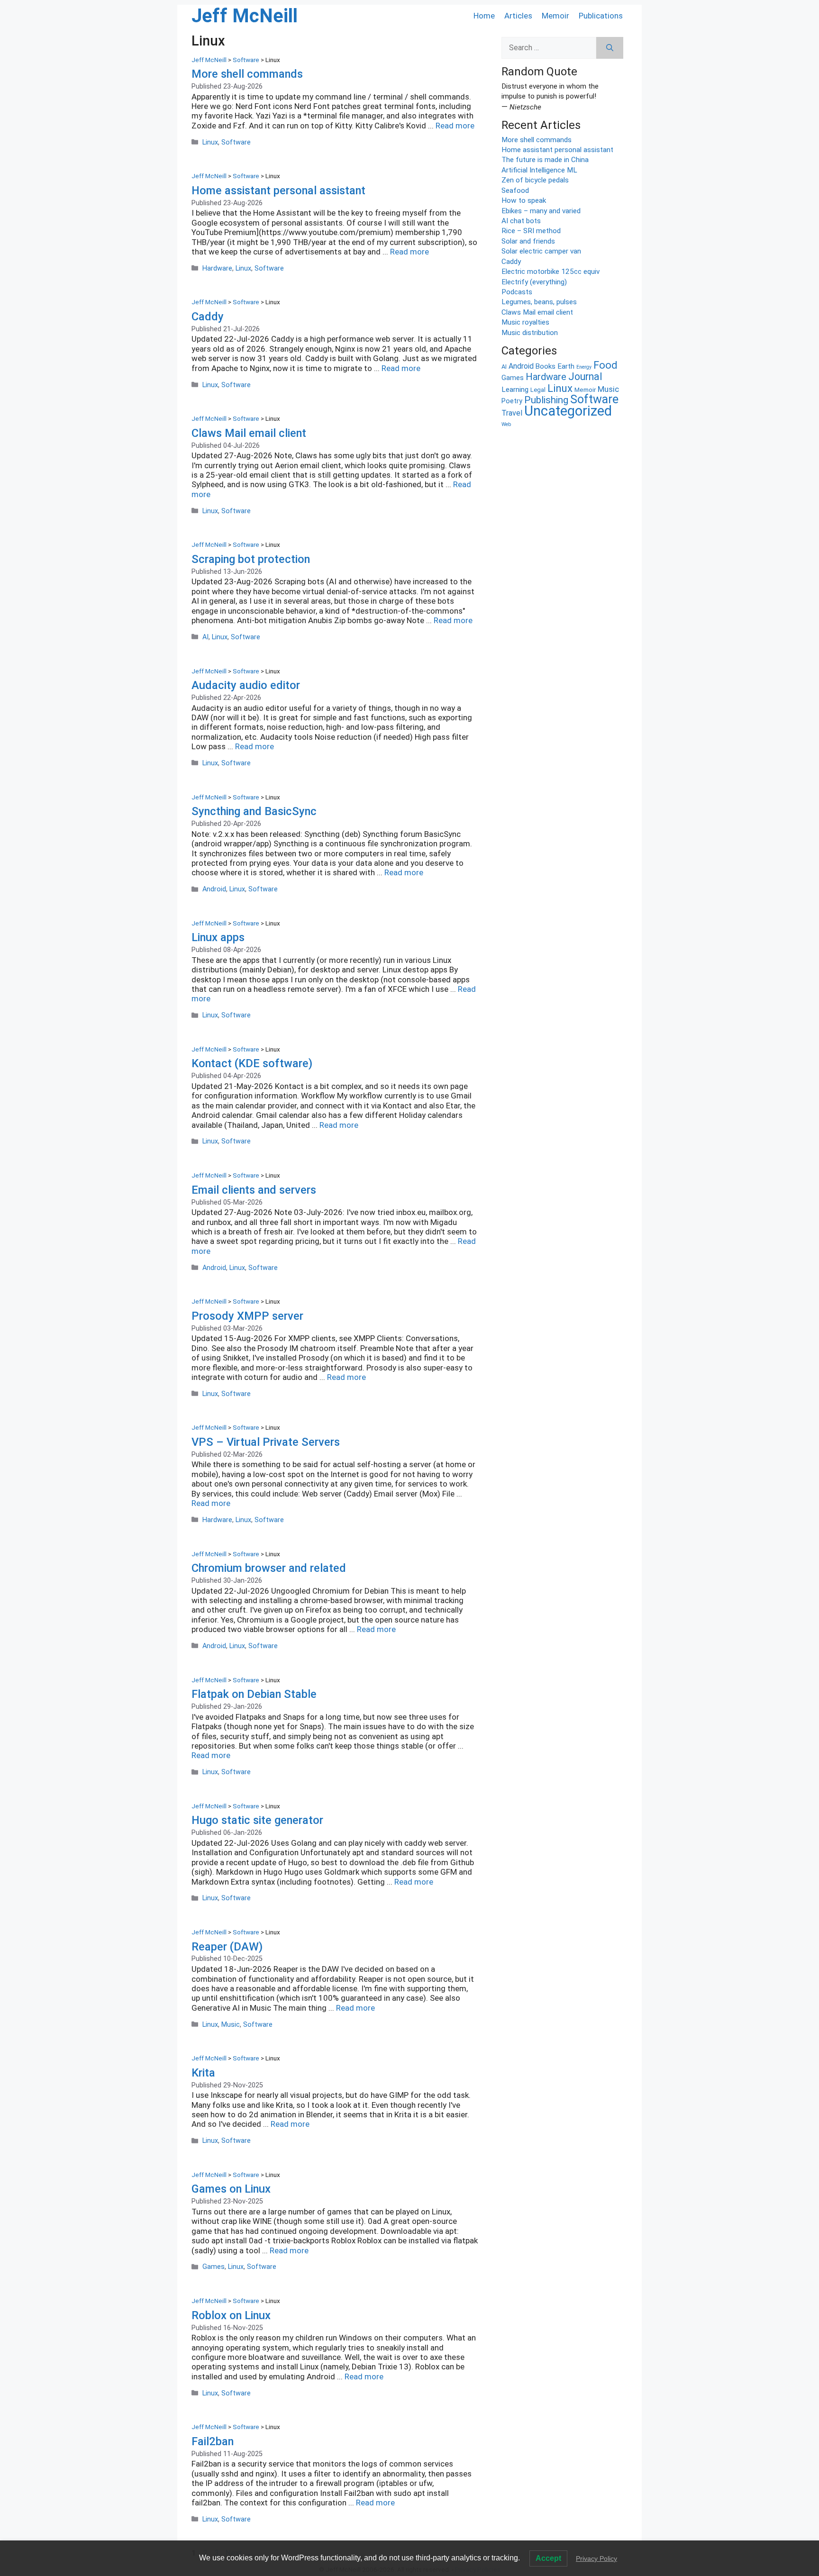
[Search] (610, 48)
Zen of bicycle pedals (535, 180)
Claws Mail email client (249, 433)
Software (236, 142)
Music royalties (525, 322)
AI (205, 637)
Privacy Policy (596, 2558)
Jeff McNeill (245, 16)
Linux (210, 142)
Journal (585, 376)
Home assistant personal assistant (278, 190)
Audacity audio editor (246, 685)
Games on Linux (231, 2189)
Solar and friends (528, 241)
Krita (203, 2073)
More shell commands (247, 74)
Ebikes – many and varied (541, 211)
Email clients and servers (254, 1190)
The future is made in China (545, 160)
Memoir (555, 16)
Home (484, 16)
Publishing (546, 400)
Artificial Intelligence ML (539, 170)
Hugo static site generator (257, 1820)
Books (546, 366)
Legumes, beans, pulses (539, 302)
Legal (538, 390)
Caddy (208, 317)
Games (214, 2267)
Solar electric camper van (541, 251)
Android (214, 889)
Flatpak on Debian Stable (254, 1694)
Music (231, 2025)
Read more (455, 126)
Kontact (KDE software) (252, 1063)
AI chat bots (521, 221)
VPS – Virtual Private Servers (266, 1442)
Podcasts (517, 292)
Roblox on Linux (231, 2315)
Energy (584, 367)
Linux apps (218, 937)
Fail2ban (213, 2441)
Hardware (217, 268)
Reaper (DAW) (227, 1947)
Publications (601, 16)
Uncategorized (568, 411)
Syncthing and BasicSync (254, 811)
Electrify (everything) (534, 282)
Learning (515, 390)
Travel (512, 413)
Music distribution (530, 333)
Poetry (512, 401)
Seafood (515, 190)
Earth (566, 366)
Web (506, 424)
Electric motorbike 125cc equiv (551, 272)
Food (605, 365)
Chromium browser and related (269, 1568)
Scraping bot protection (251, 559)
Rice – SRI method (531, 231)
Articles (518, 16)
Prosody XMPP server (247, 1316)
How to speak (524, 200)
